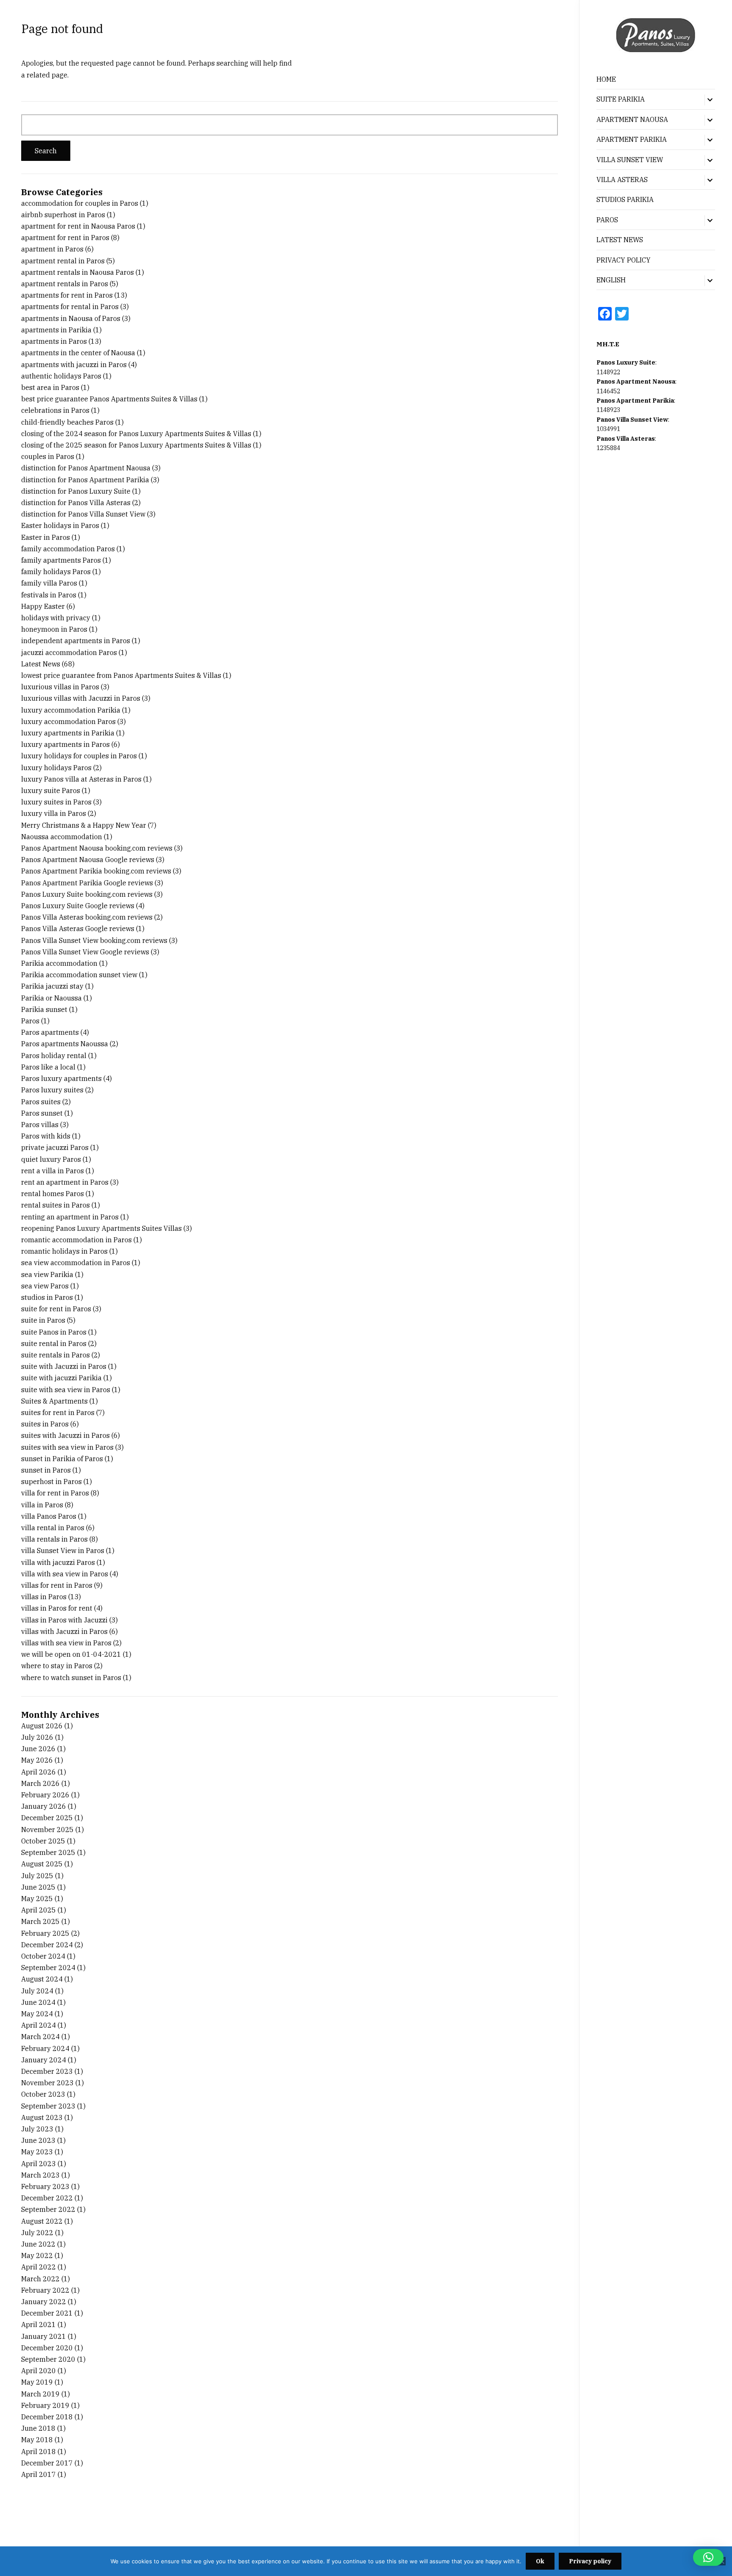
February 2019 (45, 2405)
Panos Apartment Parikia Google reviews (87, 883)
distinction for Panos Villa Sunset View (83, 514)
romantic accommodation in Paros (76, 1240)
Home (606, 79)
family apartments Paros (61, 560)
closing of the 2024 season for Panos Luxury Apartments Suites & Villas (136, 434)
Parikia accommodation (59, 963)
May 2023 (37, 2152)
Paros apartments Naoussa (65, 1044)
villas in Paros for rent (57, 1608)
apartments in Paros (54, 341)
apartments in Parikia (56, 330)
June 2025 (38, 1887)
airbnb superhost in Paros (63, 215)
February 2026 (45, 1795)
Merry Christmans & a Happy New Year (84, 825)
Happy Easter (43, 606)
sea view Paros (45, 1286)
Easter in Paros (46, 537)
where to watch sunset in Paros (71, 1678)
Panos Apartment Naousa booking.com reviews (97, 848)
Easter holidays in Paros (60, 525)
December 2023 (47, 2071)
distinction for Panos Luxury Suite (76, 491)
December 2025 (47, 1818)
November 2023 (47, 2083)
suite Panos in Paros (54, 1332)
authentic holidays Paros (61, 376)
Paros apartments (50, 1032)
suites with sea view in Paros (67, 1447)
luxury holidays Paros (56, 768)
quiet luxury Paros (51, 1159)
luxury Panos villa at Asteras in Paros (81, 779)
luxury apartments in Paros (65, 744)
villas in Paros (44, 1597)
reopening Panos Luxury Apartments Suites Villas (101, 1228)
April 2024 (39, 2025)
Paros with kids (46, 1136)
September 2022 (48, 2209)
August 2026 (42, 1726)
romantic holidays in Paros (64, 1251)
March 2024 (40, 2037)
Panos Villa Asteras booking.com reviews (87, 917)
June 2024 (38, 2002)
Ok (540, 2561)
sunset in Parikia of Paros (62, 1459)
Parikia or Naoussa (51, 998)
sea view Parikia (47, 1274)
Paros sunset (42, 1113)
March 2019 (40, 2394)
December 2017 (47, 2463)
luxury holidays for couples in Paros (79, 756)
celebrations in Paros (55, 410)
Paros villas (40, 1125)
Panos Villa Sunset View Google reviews (85, 952)
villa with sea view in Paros (65, 1574)
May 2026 (37, 1760)
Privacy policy (590, 2561)
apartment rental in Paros (63, 261)
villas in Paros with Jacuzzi (64, 1620)
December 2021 (47, 2313)
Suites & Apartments (54, 1401)
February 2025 (45, 1933)
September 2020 (48, 2359)
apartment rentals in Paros (65, 284)
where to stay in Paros (57, 1666)
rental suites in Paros (55, 1205)
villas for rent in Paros (57, 1585)
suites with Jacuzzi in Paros (65, 1435)
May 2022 (37, 2255)
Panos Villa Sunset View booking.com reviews (94, 940)
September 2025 (48, 1852)
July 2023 (37, 2129)
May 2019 (37, 2382)
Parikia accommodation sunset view (79, 975)
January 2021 (44, 2336)
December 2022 (47, 2198)
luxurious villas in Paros (60, 687)
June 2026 (38, 1749)
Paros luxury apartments (61, 1078)
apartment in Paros (52, 249)
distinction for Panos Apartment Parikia (85, 480)
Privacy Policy (624, 260)
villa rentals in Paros (54, 1539)
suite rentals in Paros (55, 1355)
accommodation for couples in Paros (80, 203)
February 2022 (45, 2290)
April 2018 (39, 2452)
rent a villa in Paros (53, 1171)
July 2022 (37, 2233)
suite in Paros (43, 1320)
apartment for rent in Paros (65, 238)
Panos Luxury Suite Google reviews (78, 906)
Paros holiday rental (54, 1056)
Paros (30, 1021)
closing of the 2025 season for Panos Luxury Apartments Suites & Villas (136, 445)
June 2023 (38, 2140)
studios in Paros (47, 1297)
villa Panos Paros (49, 1516)
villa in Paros (42, 1505)
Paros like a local (48, 1067)
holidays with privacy (56, 618)
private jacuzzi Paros (55, 1147)
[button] (708, 2557)
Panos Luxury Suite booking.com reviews (87, 894)
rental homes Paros (53, 1194)
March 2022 (40, 2279)
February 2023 (45, 2186)
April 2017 (39, 2474)
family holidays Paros (56, 572)
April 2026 (39, 1772)
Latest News (620, 240)
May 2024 (37, 2014)
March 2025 (40, 1921)
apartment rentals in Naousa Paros (78, 272)
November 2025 (47, 1830)
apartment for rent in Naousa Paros (78, 226)
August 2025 (42, 1864)
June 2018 (38, 2428)
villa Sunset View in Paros (63, 1551)
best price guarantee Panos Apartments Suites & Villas (109, 399)
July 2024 (37, 1991)
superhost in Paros (51, 1481)
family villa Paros (49, 583)
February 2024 (45, 2048)
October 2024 (43, 1956)
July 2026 (37, 1737)
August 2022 (42, 2221)
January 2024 (44, 2060)
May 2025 (37, 1899)
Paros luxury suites (52, 1090)
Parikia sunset (44, 1009)
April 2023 (39, 2164)
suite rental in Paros (54, 1343)
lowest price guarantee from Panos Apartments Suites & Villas (121, 675)
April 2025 (39, 1910)
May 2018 (37, 2440)
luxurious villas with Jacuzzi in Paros (81, 698)
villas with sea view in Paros (66, 1643)
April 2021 (39, 2324)
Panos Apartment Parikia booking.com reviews (96, 871)
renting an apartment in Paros (70, 1217)
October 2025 (43, 1841)
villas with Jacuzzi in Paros (64, 1631)
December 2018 (47, 2417)
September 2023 (48, 2106)
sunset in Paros (46, 1470)
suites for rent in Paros (58, 1412)
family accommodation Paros (68, 549)
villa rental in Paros (53, 1528)
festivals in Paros (49, 595)
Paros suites (41, 1102)
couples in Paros (48, 456)
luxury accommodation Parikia (71, 710)
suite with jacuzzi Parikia (61, 1378)
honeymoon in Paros (54, 629)
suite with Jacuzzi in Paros (64, 1366)
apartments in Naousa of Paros (71, 318)
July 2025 (37, 1876)
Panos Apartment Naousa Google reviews (88, 860)
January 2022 (44, 2302)
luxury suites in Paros (56, 802)
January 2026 (44, 1806)
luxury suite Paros (51, 790)
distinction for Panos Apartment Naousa (86, 468)
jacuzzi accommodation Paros (69, 652)
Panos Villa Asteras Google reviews (78, 929)
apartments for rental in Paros (70, 307)
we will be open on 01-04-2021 (71, 1654)
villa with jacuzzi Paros (58, 1562)
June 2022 (38, 2244)
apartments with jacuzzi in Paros (74, 365)
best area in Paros (50, 387)
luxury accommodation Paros (68, 721)
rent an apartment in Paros (65, 1182)
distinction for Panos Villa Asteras (76, 503)
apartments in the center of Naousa (78, 353)
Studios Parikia (625, 199)
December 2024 (47, 1945)
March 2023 (40, 2175)
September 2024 (48, 1968)
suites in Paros (45, 1424)
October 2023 (43, 2094)
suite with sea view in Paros (66, 1390)
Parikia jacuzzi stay (52, 986)
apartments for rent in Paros (67, 295)
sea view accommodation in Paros (76, 1263)
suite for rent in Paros (56, 1309)
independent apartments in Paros (76, 641)
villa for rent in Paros (55, 1493)
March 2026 (40, 1783)
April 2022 (39, 2267)
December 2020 (47, 2348)
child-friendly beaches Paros (67, 422)
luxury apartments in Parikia (68, 733)
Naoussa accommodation (62, 837)
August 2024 (42, 1979)
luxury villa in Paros (54, 813)
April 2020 (39, 2371)
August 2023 (42, 2117)
